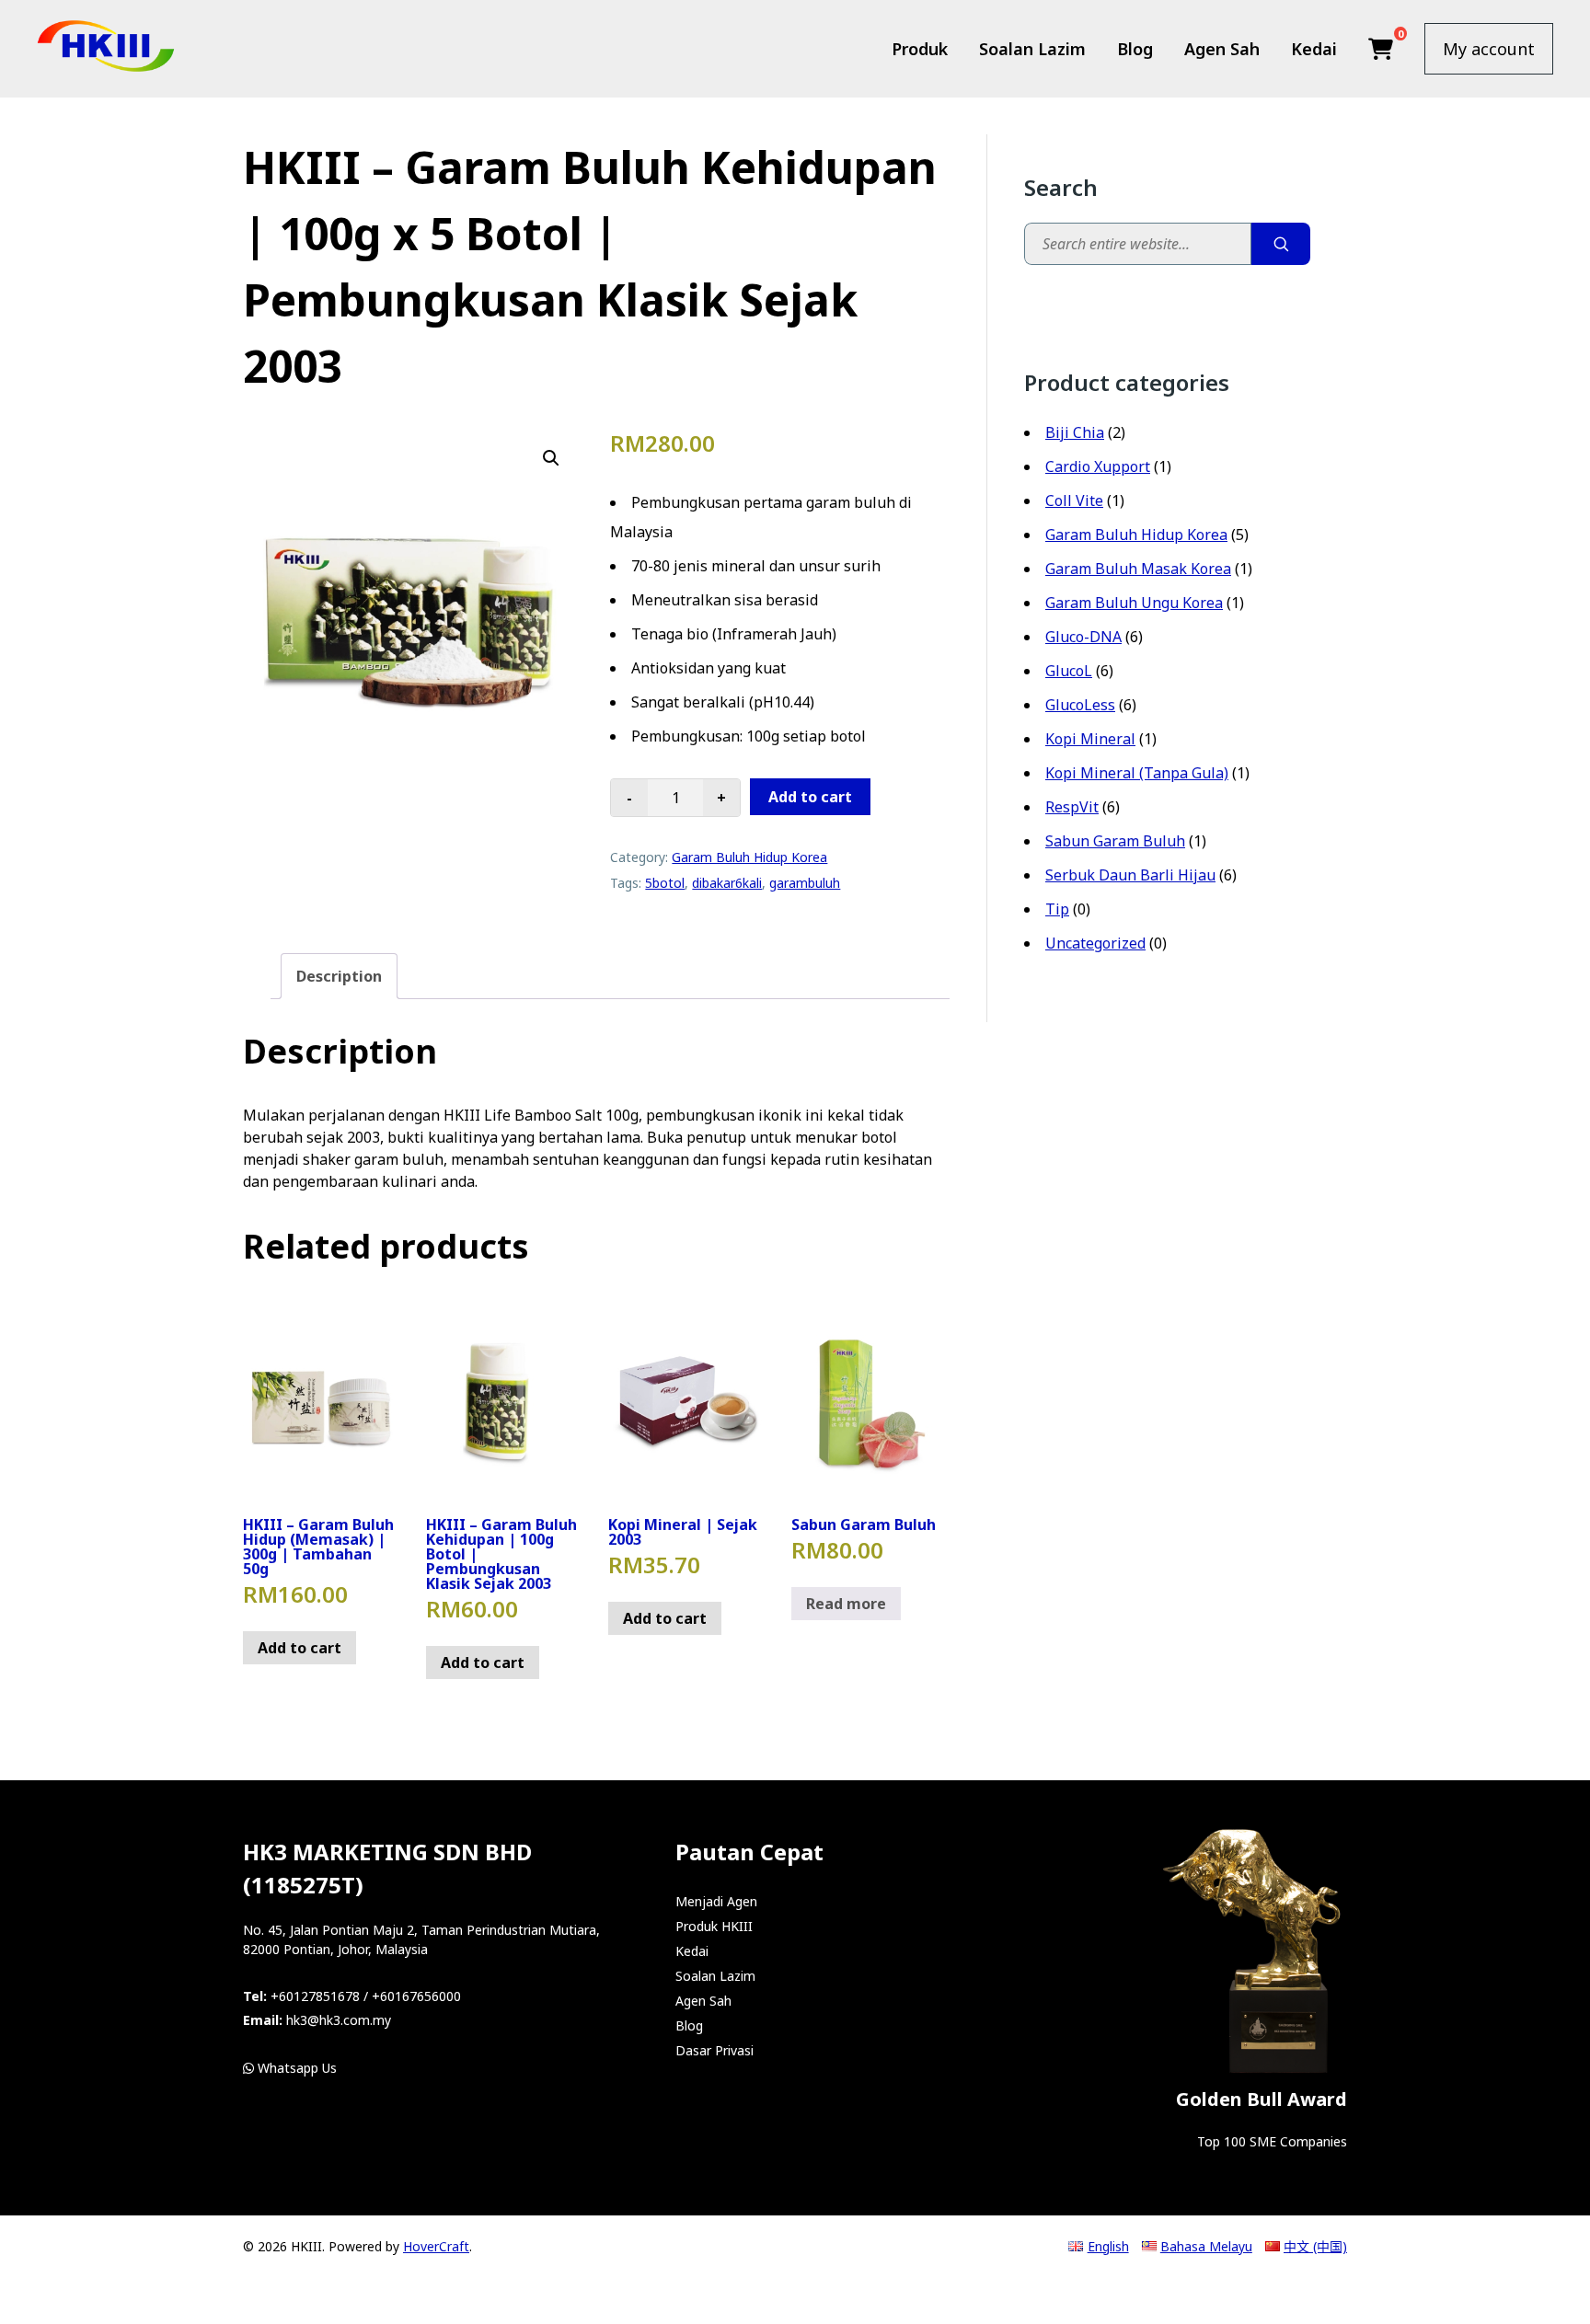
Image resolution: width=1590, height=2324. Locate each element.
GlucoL (1069, 671)
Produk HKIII (714, 1926)
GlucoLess (1080, 705)
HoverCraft (436, 2246)
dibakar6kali (727, 883)
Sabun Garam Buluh (1115, 841)
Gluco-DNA (1083, 637)
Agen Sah (1222, 49)
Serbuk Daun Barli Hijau (1130, 875)
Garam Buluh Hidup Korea (749, 857)
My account (1489, 49)
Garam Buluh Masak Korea (1138, 569)
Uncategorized (1095, 943)
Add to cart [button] (300, 1648)
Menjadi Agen (716, 1901)
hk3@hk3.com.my (339, 2020)
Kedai (1314, 49)
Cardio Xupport (1098, 466)
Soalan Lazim (1032, 49)
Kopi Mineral (1090, 739)
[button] (551, 458)
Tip (1057, 909)
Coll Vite (1074, 500)
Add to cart (810, 797)
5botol (665, 883)
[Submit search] (1281, 244)
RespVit (1072, 807)
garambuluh (805, 883)
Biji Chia (1075, 432)
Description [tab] (339, 976)
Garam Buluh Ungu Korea (1134, 603)
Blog (1135, 49)
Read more (846, 1604)
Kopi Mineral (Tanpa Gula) (1137, 773)
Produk (920, 49)
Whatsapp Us (295, 2068)
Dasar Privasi (714, 2050)
